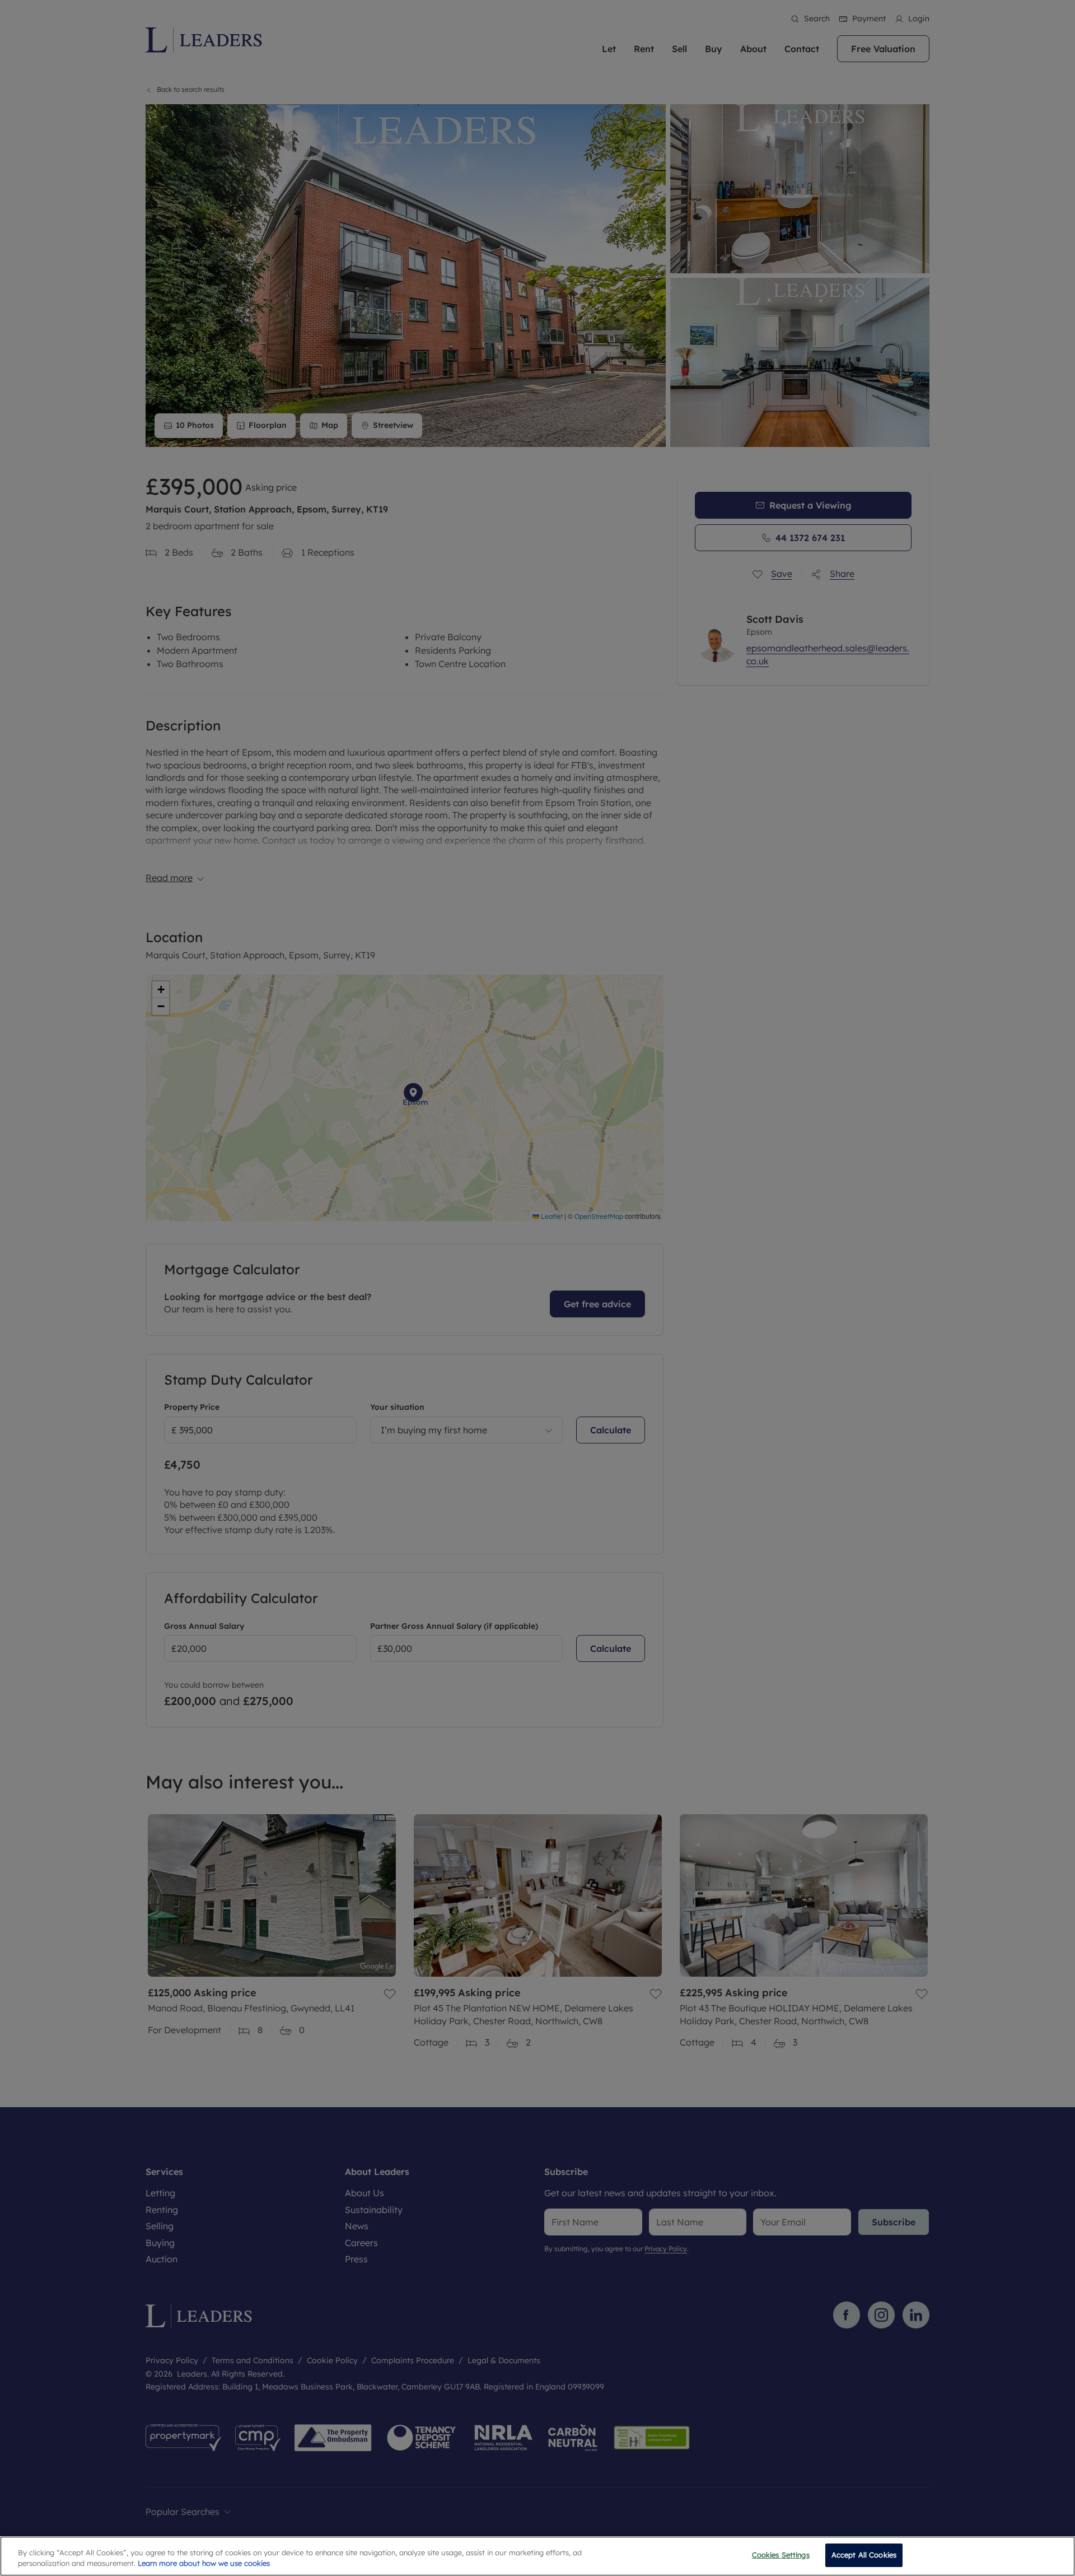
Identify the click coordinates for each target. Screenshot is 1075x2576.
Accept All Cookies (864, 2555)
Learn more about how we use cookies (204, 2564)
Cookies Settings (781, 2555)
